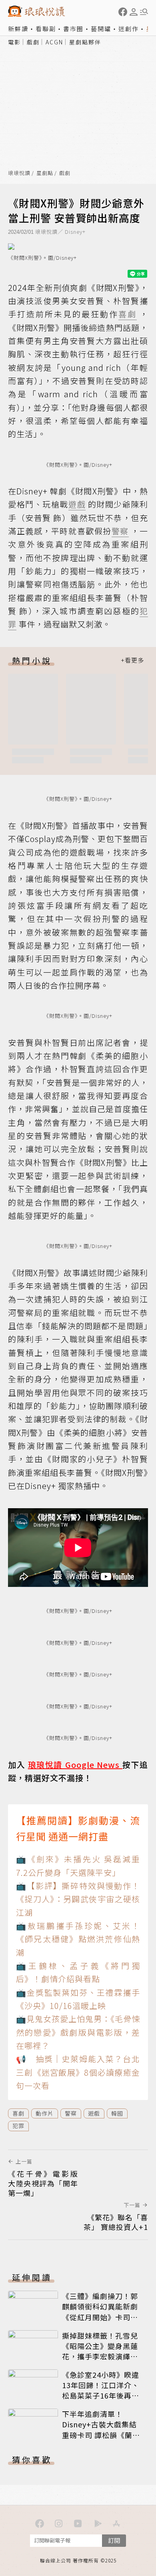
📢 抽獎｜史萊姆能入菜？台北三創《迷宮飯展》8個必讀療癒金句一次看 (78, 2072)
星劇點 (45, 173)
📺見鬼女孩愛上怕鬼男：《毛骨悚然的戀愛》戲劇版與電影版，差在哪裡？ (78, 2032)
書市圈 (73, 29)
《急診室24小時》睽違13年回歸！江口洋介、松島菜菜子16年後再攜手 (101, 2390)
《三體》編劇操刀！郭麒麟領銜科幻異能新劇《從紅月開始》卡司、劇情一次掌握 (100, 2311)
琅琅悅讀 (19, 173)
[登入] (134, 12)
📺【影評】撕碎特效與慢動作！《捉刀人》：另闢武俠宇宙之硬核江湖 (78, 1899)
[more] (132, 660)
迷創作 (129, 29)
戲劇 (33, 42)
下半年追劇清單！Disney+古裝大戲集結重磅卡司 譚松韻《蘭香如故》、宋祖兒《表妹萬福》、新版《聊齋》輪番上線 (102, 2440)
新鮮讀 (18, 29)
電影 (14, 42)
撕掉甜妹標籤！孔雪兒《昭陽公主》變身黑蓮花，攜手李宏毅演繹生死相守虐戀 (100, 2351)
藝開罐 (101, 29)
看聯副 (46, 29)
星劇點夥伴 (85, 42)
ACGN (54, 42)
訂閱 (114, 2540)
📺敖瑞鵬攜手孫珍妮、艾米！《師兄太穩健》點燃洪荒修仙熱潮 (78, 1939)
